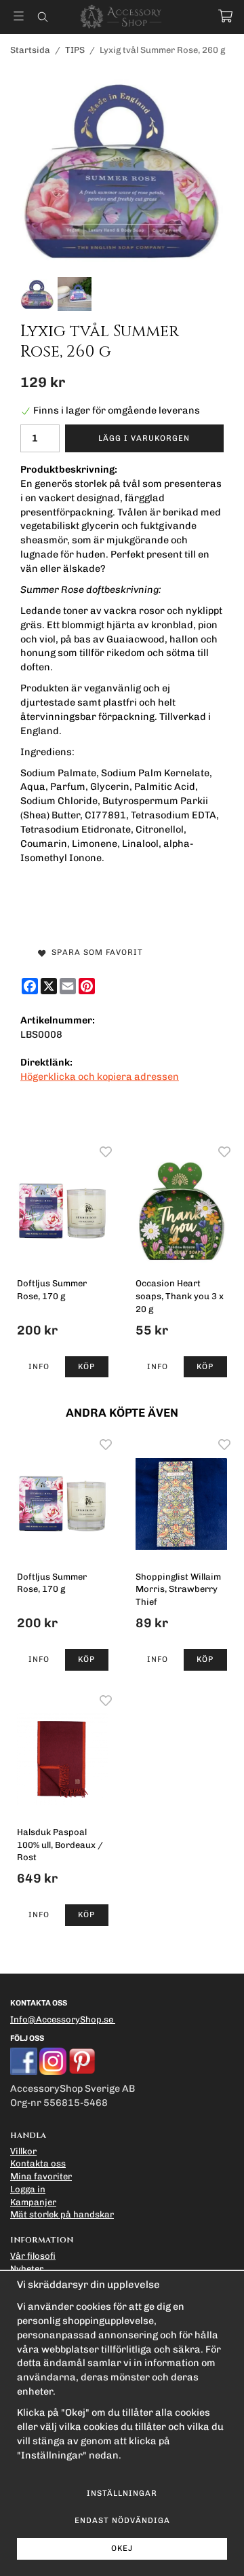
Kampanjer (33, 2202)
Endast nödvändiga (122, 2520)
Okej (122, 2548)
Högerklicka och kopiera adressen (100, 1076)
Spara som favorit (95, 952)
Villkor (23, 2151)
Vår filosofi (33, 2256)
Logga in (28, 2189)
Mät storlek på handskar (62, 2214)
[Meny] (19, 16)
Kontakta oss (38, 2163)
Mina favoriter (41, 2176)
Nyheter (27, 2269)
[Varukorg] (225, 16)
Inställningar (122, 2493)
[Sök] (42, 17)
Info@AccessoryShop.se (62, 2019)
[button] (87, 1367)
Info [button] (39, 1366)
